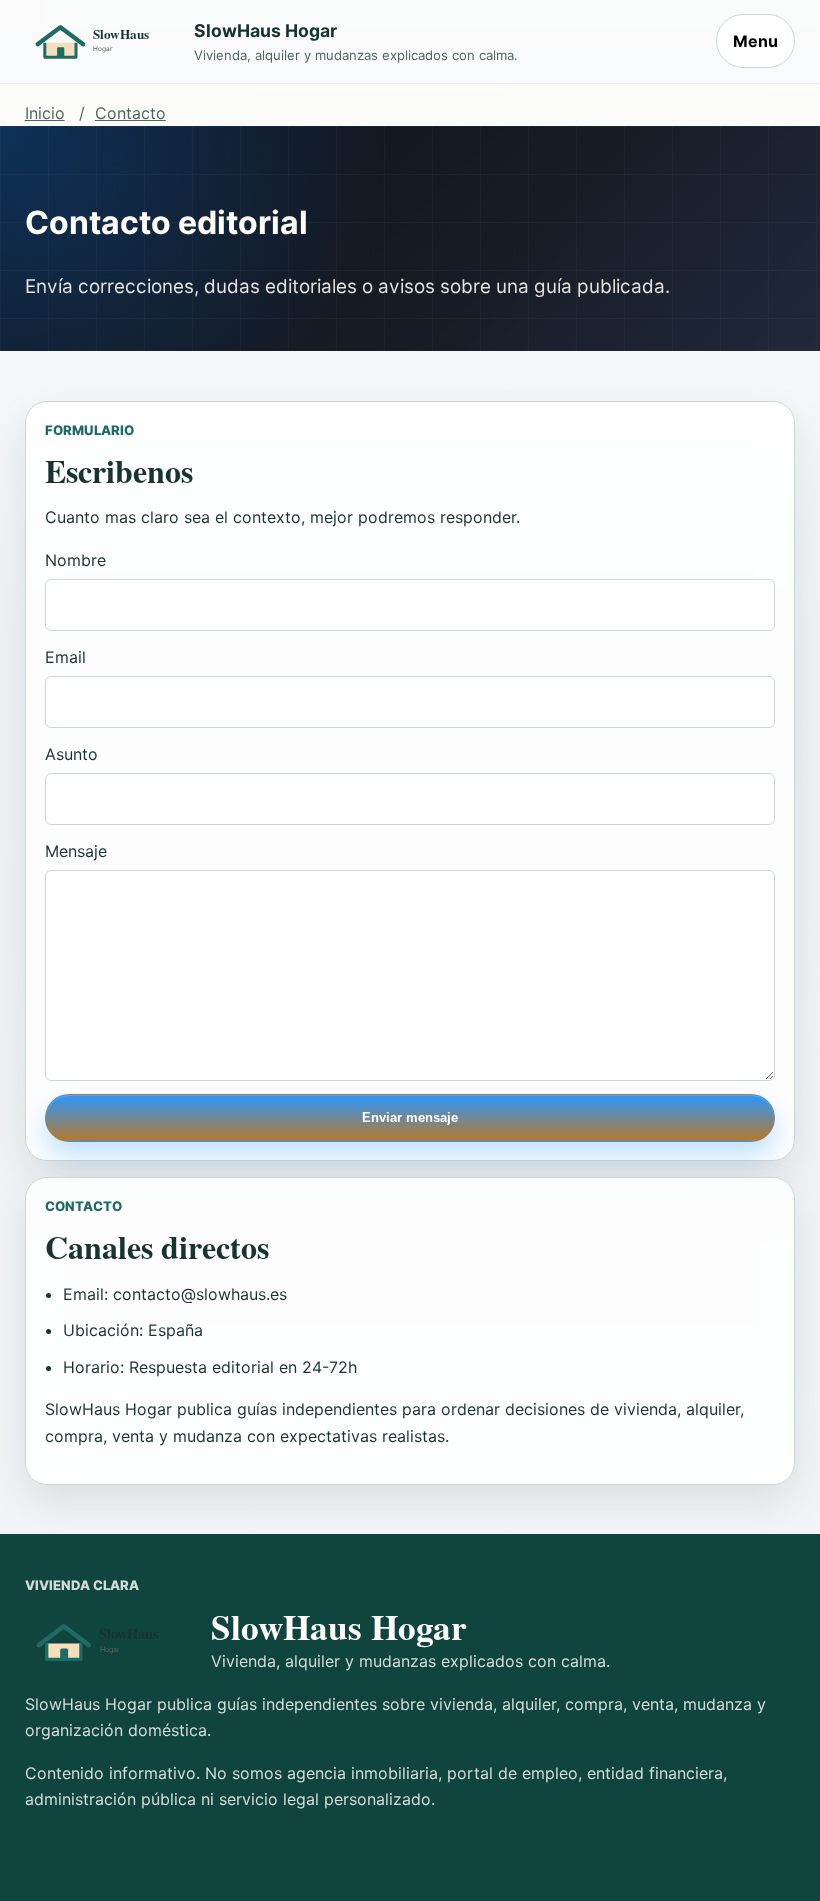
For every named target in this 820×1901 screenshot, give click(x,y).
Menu (755, 41)
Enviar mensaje (410, 1117)
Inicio (45, 113)
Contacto (130, 113)
